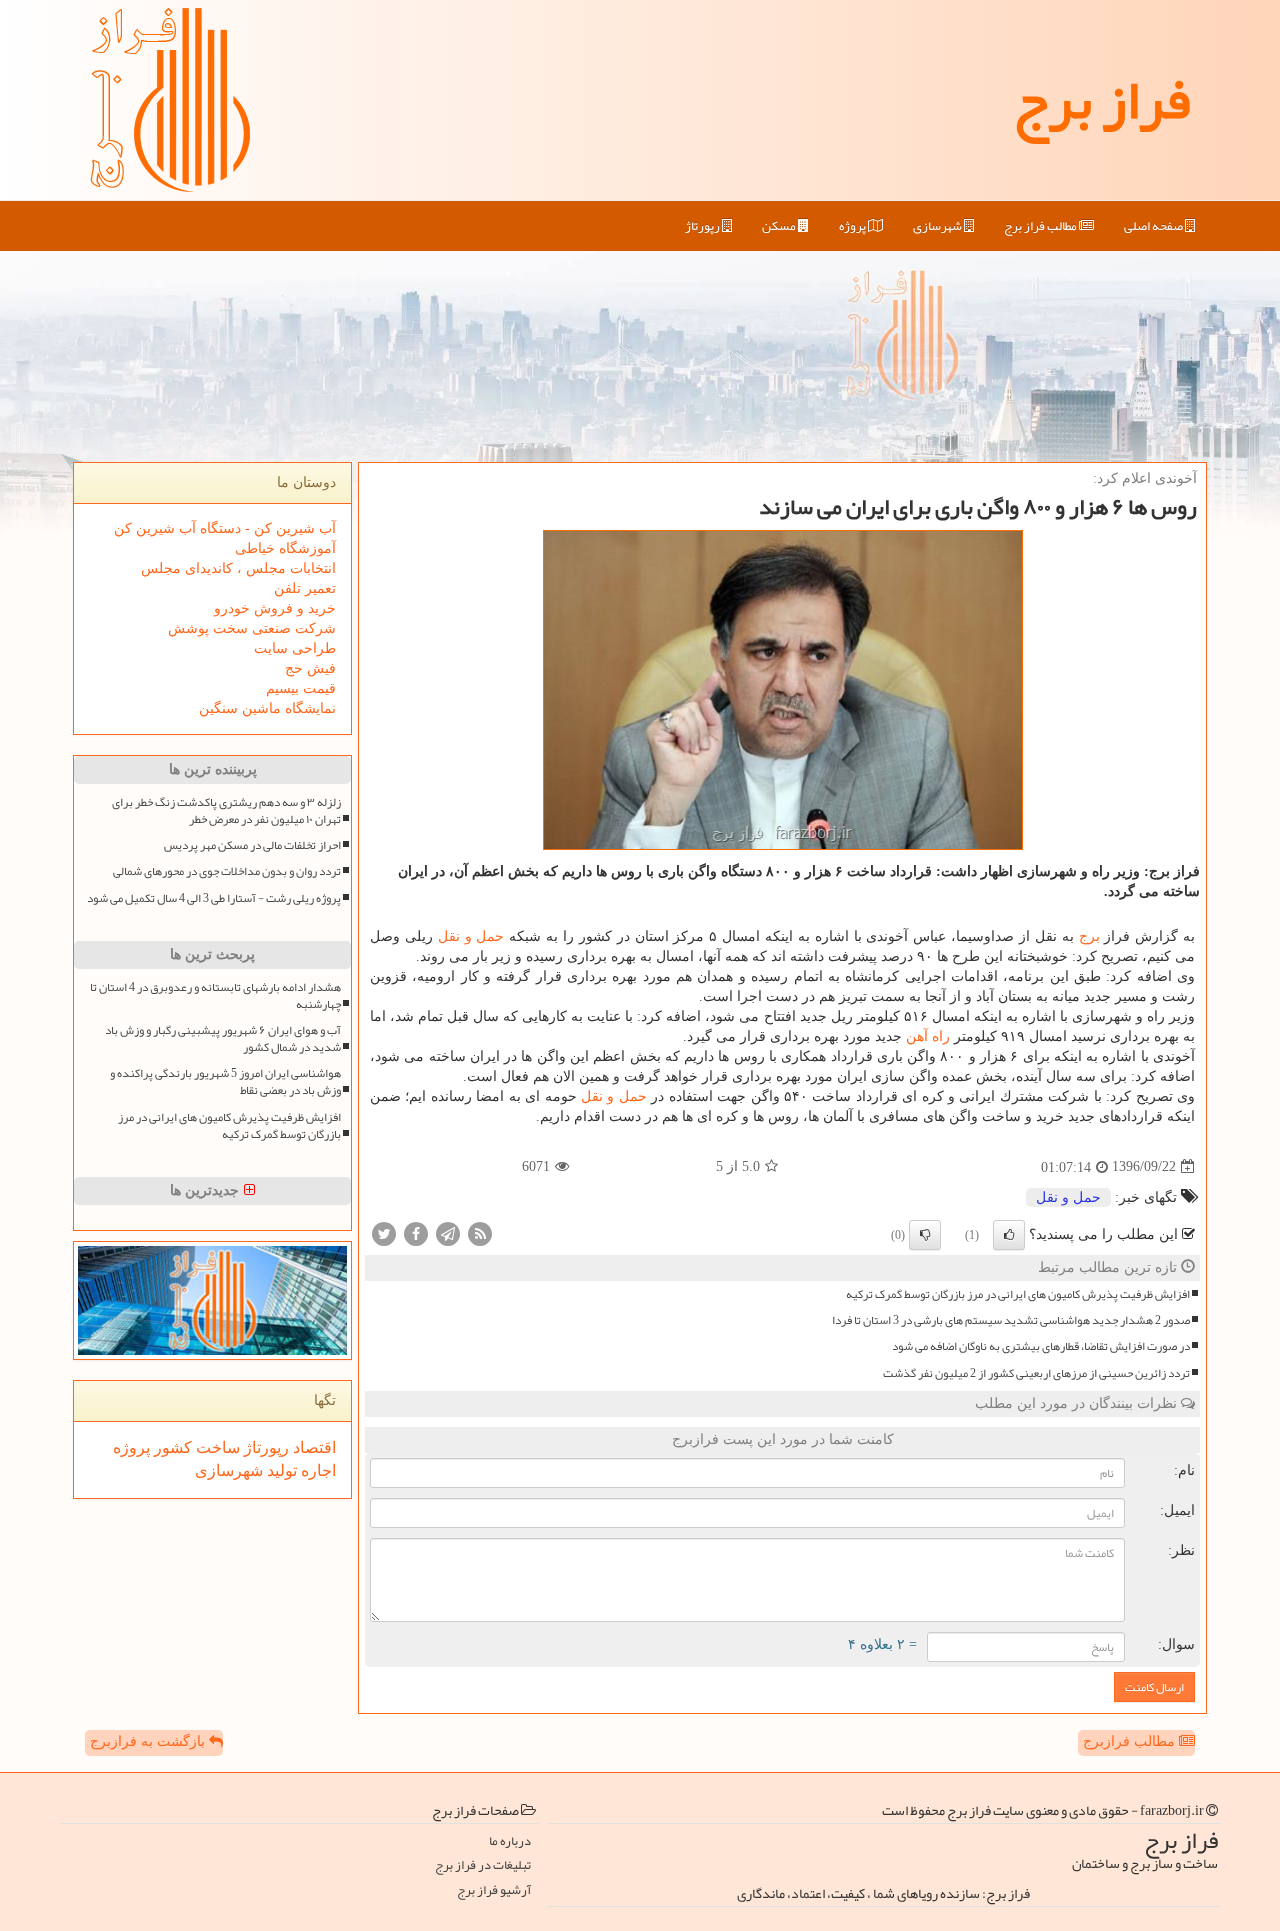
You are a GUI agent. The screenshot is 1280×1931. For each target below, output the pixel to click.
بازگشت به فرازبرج (149, 1741)
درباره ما (510, 1841)
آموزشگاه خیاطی (285, 548)
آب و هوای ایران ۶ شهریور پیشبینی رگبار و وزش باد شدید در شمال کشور (223, 1039)
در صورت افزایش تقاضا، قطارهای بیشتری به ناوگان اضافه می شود (1041, 1346)
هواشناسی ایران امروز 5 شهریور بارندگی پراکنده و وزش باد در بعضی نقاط (225, 1082)
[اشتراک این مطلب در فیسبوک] (416, 1232)
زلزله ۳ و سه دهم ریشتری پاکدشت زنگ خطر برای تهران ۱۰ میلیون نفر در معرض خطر (226, 811)
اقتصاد (312, 1447)
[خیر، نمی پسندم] (925, 1235)
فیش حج (310, 668)
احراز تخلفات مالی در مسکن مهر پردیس (252, 845)
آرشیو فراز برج (494, 1890)
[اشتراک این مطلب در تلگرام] (448, 1232)
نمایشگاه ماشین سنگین (267, 708)
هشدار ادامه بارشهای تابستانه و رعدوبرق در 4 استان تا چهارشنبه (215, 996)
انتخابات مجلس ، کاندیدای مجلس (238, 568)
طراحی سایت (295, 648)
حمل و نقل (471, 936)
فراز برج (1101, 100)
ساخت (216, 1447)
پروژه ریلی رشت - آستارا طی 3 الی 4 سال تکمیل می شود (214, 898)
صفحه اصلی (1154, 226)
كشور (171, 1447)
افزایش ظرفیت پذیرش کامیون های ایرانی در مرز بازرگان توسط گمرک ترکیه (1018, 1294)
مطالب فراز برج (1041, 226)
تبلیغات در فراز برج (483, 1865)
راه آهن (928, 1036)
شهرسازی (938, 226)
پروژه (853, 226)
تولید (280, 1470)
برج (1089, 936)
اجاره (316, 1470)
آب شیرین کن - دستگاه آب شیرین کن (225, 528)
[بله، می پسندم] (1009, 1235)
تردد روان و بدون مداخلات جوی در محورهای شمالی (227, 871)
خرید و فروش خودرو (275, 608)
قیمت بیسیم (301, 688)
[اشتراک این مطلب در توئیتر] (384, 1232)
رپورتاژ (703, 226)
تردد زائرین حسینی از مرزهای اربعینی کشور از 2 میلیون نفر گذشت (1036, 1373)
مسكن (780, 226)
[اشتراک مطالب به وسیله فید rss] (480, 1232)
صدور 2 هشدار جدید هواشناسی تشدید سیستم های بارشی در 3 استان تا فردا (1011, 1320)
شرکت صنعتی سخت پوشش (252, 628)
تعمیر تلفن (305, 588)
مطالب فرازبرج (1131, 1741)
